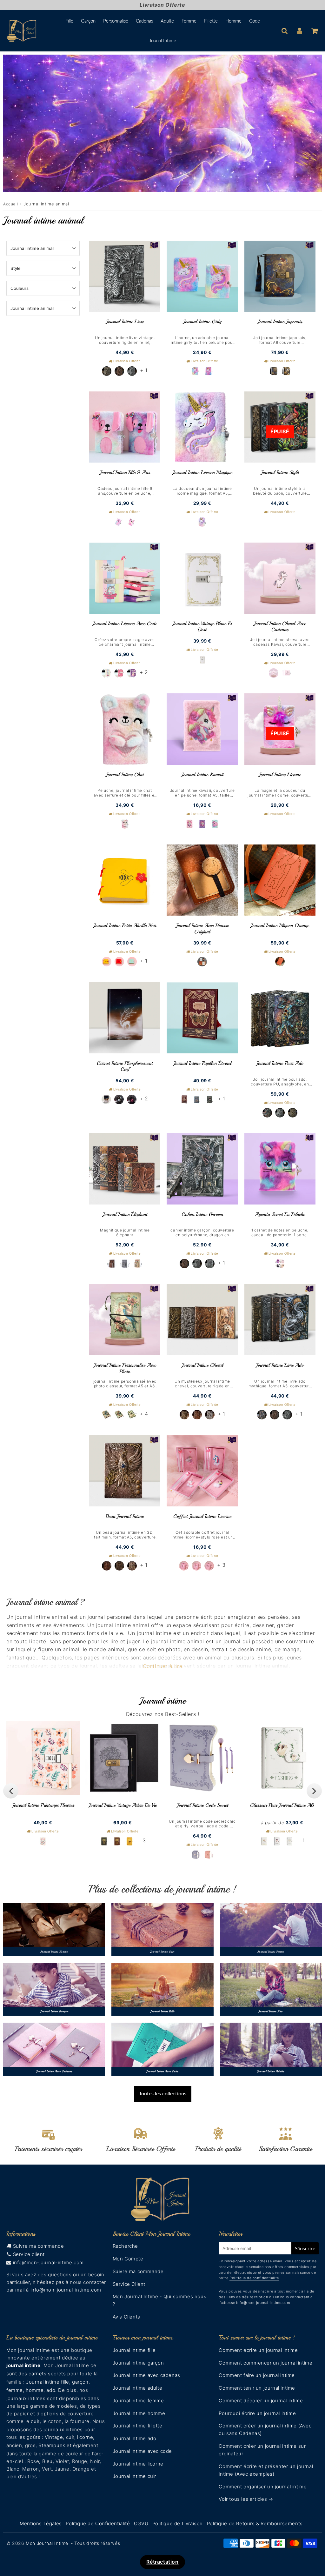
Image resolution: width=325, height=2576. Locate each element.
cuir (35, 2421)
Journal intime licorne (280, 775)
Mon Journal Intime (47, 2543)
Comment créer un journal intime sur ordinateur (262, 2450)
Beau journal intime (125, 1516)
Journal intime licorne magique (202, 472)
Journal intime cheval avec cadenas (280, 627)
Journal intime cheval (202, 1365)
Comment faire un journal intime (257, 2375)
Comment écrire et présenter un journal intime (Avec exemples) (266, 2470)
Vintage (54, 2437)
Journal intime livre (125, 322)
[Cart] (314, 31)
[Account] (299, 31)
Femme (189, 21)
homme (35, 2390)
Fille (69, 21)
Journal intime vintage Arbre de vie (123, 1805)
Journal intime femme (138, 2401)
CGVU (141, 2523)
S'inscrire (305, 2248)
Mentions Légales (41, 2523)
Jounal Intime (163, 40)
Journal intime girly (202, 322)
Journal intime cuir (134, 2476)
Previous (11, 1791)
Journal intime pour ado (280, 1063)
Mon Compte (128, 2259)
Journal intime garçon (138, 2363)
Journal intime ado (135, 2438)
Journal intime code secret (202, 1805)
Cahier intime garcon (202, 1214)
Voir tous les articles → (246, 2499)
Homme (233, 21)
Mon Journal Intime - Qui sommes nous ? (160, 2300)
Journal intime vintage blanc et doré (202, 627)
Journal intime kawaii (202, 775)
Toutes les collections (163, 2093)
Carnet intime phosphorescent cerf (125, 1066)
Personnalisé (116, 21)
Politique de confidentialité (254, 2278)
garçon (80, 2382)
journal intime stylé (280, 472)
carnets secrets (47, 2374)
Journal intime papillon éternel (202, 1063)
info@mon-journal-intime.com (48, 2262)
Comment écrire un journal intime (258, 2350)
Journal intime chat (125, 775)
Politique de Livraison (178, 2523)
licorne (85, 2437)
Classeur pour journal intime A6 (282, 1805)
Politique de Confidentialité (98, 2523)
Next (314, 1791)
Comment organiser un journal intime (263, 2487)
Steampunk (52, 2445)
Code (255, 21)
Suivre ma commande (39, 2246)
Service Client (129, 2284)
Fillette (211, 21)
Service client (29, 2254)
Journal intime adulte (138, 2388)
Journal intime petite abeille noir (125, 925)
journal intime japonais (280, 322)
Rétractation (162, 2562)
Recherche (125, 2246)
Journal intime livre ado (280, 1365)
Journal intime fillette (138, 2426)
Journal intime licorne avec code (125, 624)
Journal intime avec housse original (202, 928)
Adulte (167, 21)
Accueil (10, 204)
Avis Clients (126, 2317)
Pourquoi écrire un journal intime (257, 2413)
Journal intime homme (139, 2413)
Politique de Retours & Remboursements (255, 2523)
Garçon (88, 21)
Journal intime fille (48, 2382)
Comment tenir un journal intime (257, 2388)
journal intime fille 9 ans (125, 472)
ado (51, 2390)
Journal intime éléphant (125, 1214)
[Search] (285, 31)
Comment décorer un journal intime (261, 2401)
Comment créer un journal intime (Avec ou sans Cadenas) (265, 2429)
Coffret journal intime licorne (202, 1516)
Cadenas (144, 21)
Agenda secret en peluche (280, 1214)
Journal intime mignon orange (280, 925)
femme (15, 2390)
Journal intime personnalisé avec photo (125, 1368)
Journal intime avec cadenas (146, 2375)
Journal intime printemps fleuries (43, 1805)
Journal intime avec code (142, 2451)
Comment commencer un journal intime (265, 2363)
